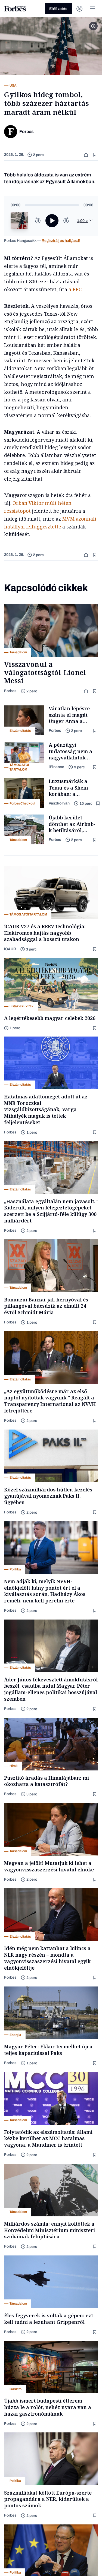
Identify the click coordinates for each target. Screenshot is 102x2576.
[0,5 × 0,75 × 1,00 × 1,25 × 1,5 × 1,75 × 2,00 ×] (85, 221)
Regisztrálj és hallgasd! (61, 241)
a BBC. (75, 289)
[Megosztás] (86, 155)
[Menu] (92, 9)
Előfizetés (58, 9)
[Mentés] (95, 155)
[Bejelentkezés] (79, 9)
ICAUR (10, 949)
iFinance (56, 767)
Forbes (10, 691)
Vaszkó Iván (59, 803)
